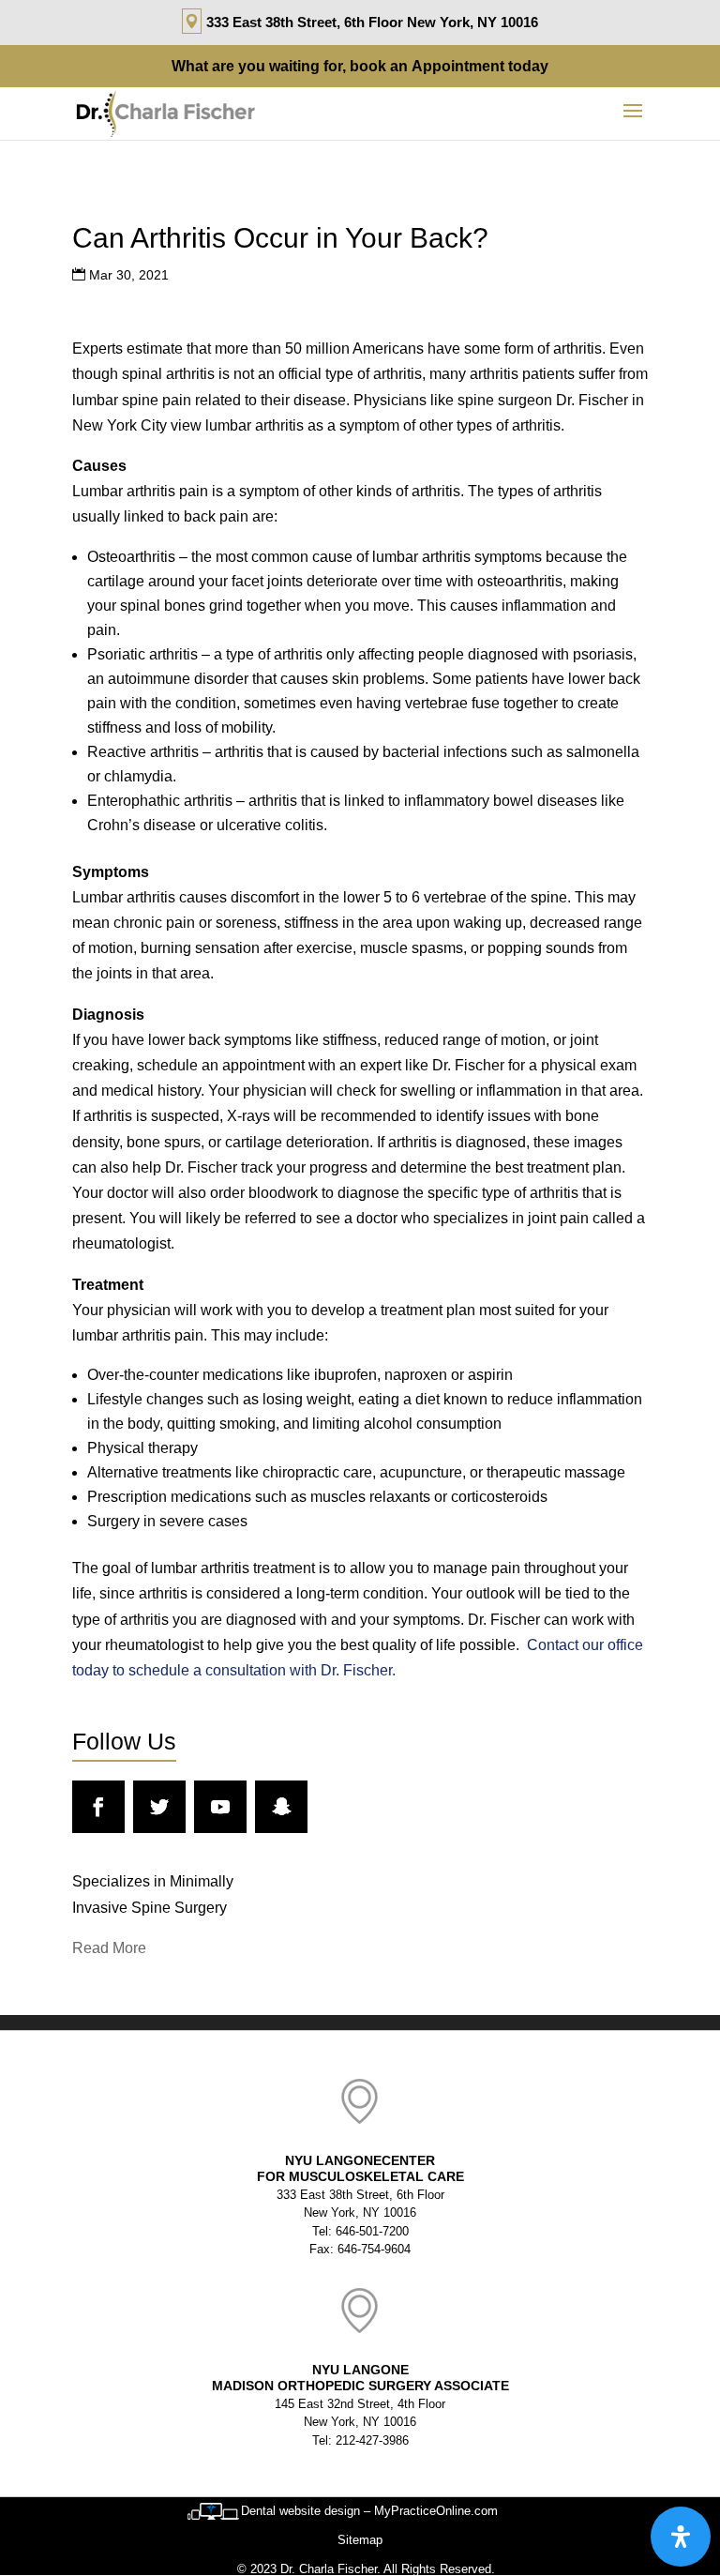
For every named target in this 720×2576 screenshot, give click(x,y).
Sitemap (360, 2540)
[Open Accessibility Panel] (681, 2537)
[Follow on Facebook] (98, 1807)
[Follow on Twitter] (159, 1807)
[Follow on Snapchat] (281, 1807)
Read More (109, 1948)
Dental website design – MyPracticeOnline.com (369, 2511)
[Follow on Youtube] (220, 1807)
